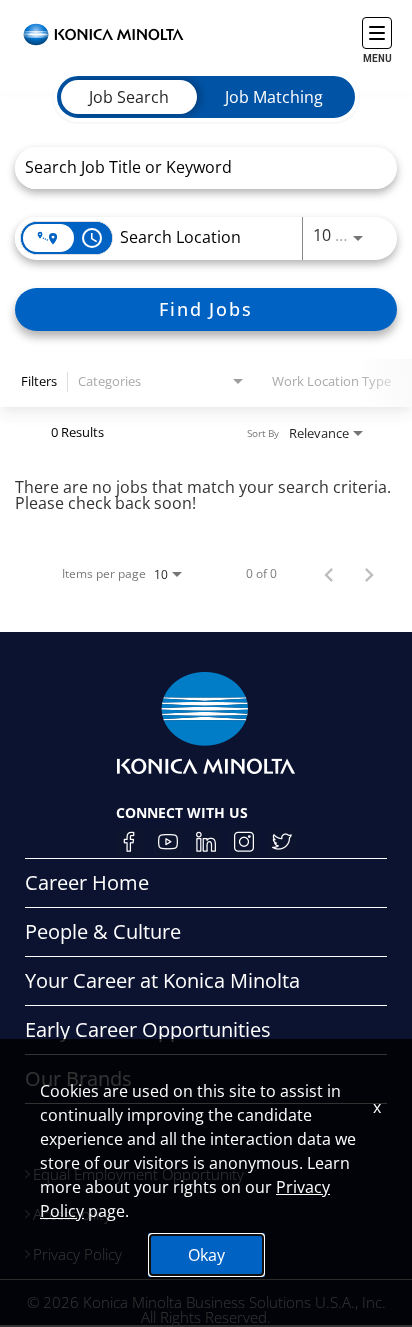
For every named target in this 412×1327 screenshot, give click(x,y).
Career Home (87, 882)
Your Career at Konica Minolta (162, 980)
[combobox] (196, 167)
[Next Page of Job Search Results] (369, 574)
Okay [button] (206, 1255)
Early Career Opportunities (148, 1029)
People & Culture (103, 931)
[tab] (129, 97)
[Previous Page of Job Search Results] (329, 574)
